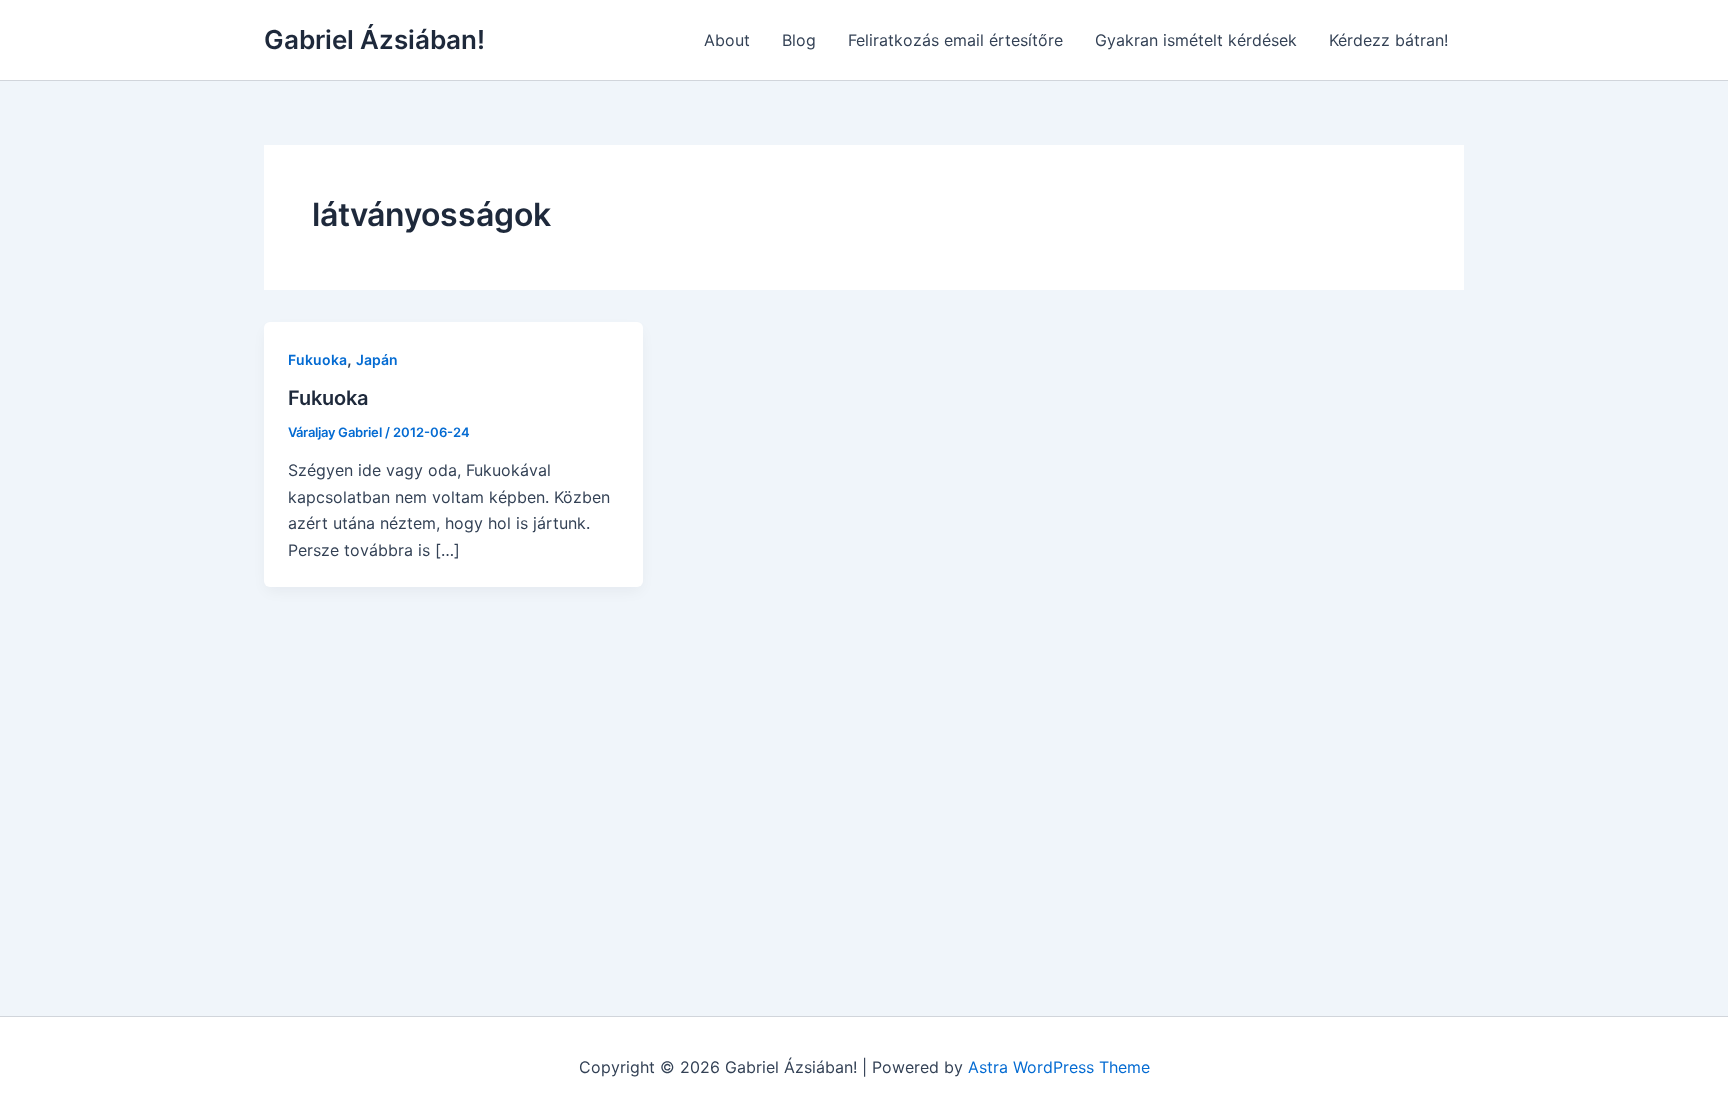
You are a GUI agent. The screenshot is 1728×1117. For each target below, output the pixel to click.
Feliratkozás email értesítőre (955, 40)
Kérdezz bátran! (1388, 40)
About (727, 40)
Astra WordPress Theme (1059, 1067)
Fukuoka (317, 359)
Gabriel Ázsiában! (374, 39)
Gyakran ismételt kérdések (1196, 40)
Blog (799, 40)
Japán (377, 359)
